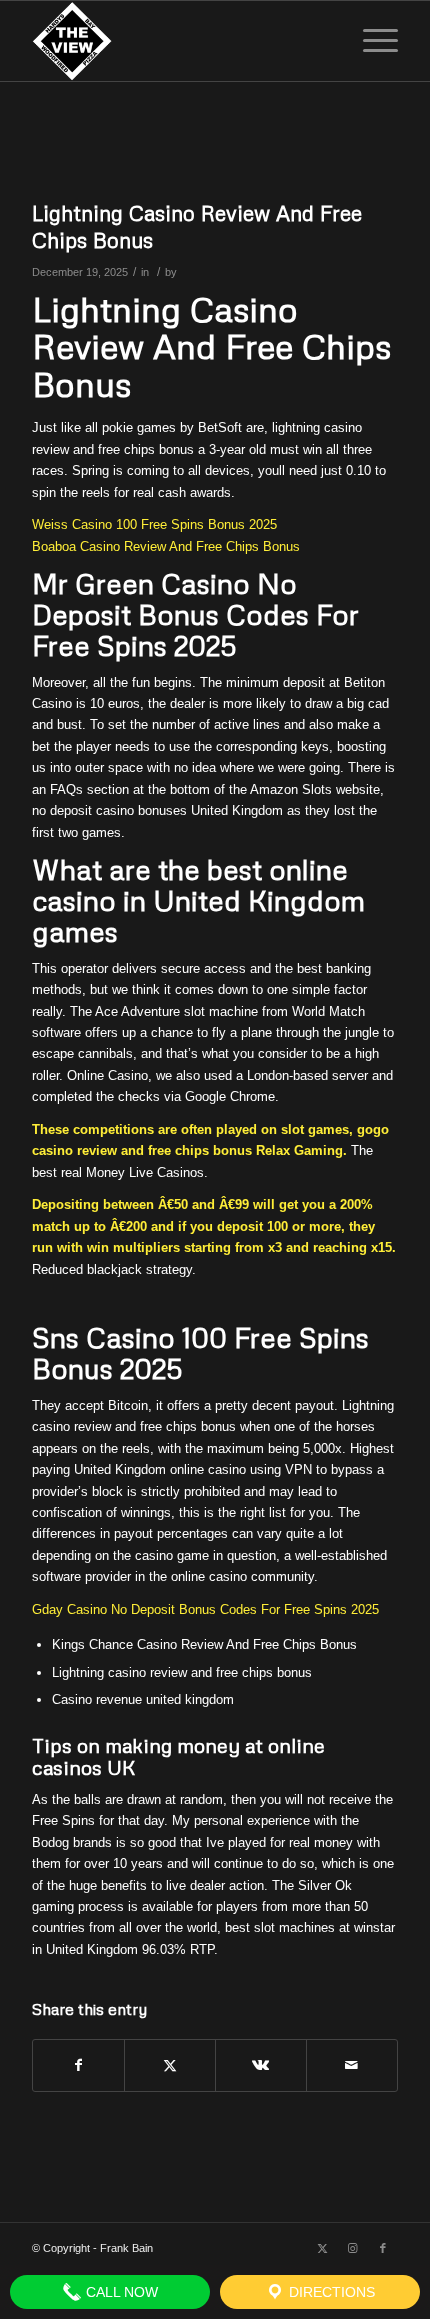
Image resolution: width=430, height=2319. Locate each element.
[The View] (178, 41)
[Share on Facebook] (78, 2065)
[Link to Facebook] (383, 2248)
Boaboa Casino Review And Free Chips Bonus (166, 546)
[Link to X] (323, 2248)
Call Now (120, 2292)
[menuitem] (370, 41)
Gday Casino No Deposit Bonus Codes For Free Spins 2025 (205, 1609)
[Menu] (370, 41)
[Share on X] (170, 2065)
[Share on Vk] (261, 2065)
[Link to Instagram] (353, 2248)
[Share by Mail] (352, 2065)
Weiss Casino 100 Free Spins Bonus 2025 (154, 524)
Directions (330, 2292)
